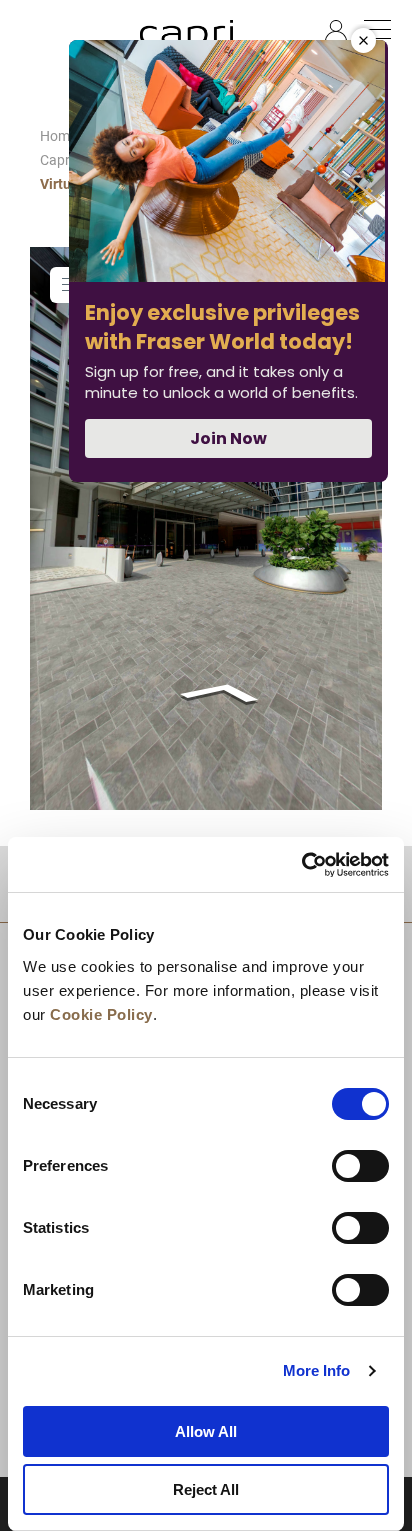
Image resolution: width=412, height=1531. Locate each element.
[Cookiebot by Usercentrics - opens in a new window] (301, 865)
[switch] (360, 1166)
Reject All (206, 1489)
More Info (317, 1370)
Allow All (206, 1431)
